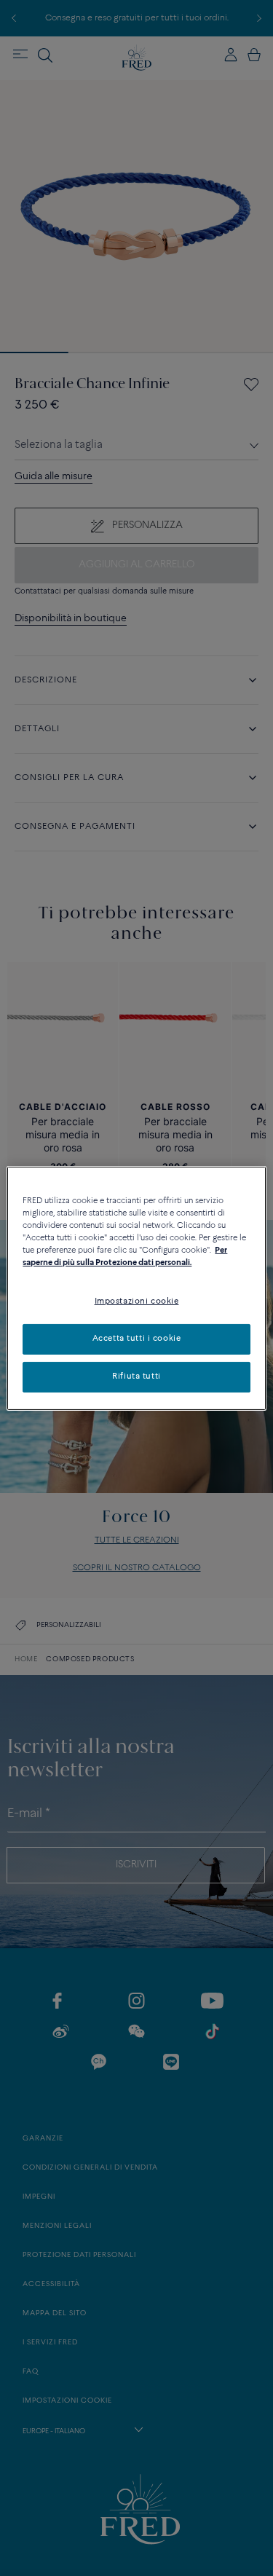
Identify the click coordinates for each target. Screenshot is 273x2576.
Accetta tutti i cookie (137, 1339)
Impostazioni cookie (137, 1301)
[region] (136, 1288)
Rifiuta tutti (136, 1376)
